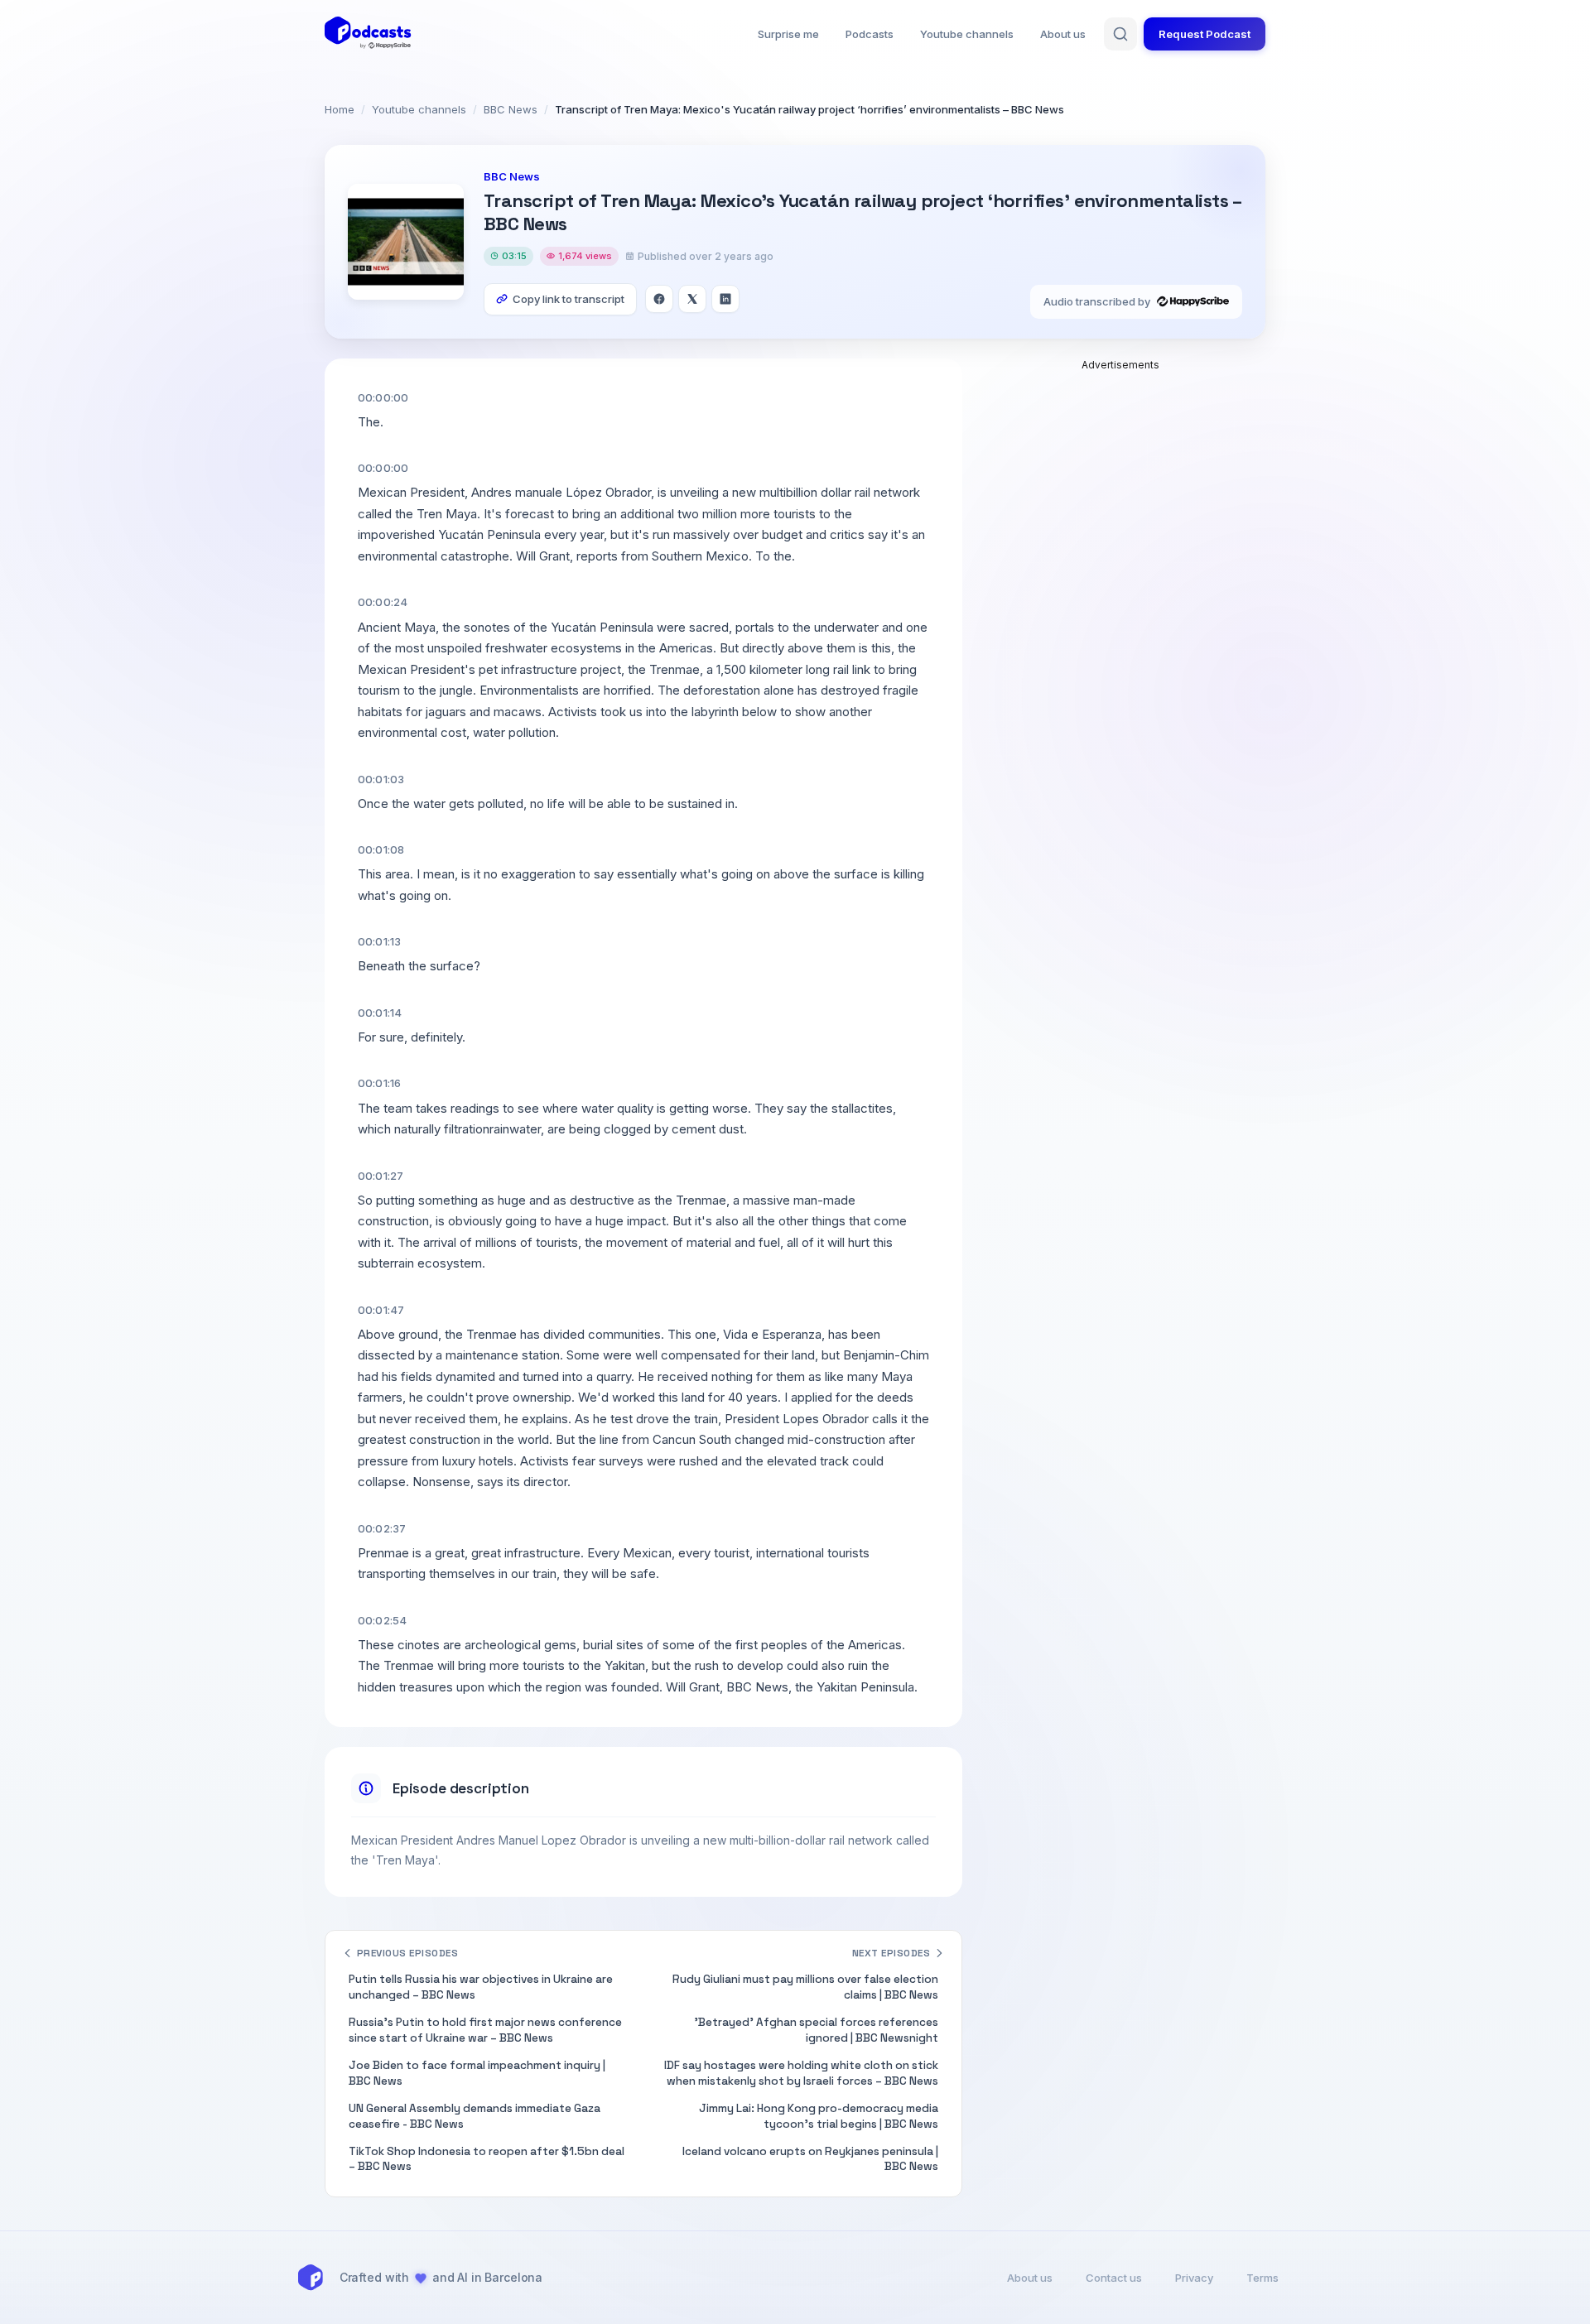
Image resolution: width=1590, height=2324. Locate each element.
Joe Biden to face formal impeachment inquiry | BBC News (477, 2073)
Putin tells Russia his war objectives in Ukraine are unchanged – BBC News (481, 1987)
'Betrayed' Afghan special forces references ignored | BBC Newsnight (816, 2030)
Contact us (1114, 2278)
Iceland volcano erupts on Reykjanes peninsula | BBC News (810, 2159)
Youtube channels (967, 34)
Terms (1262, 2278)
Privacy (1194, 2278)
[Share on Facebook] (659, 299)
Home (340, 109)
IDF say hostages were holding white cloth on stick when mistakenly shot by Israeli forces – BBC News (801, 2073)
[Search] (1120, 34)
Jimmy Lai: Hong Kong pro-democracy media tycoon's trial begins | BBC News (819, 2116)
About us (1063, 34)
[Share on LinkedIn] (725, 299)
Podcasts (870, 34)
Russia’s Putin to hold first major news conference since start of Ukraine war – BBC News (485, 2030)
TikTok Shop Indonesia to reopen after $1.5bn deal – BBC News (487, 2159)
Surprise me (788, 34)
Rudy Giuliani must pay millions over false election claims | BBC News (805, 1987)
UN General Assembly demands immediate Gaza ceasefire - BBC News (475, 2116)
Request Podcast (1205, 34)
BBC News (511, 109)
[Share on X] (692, 299)
